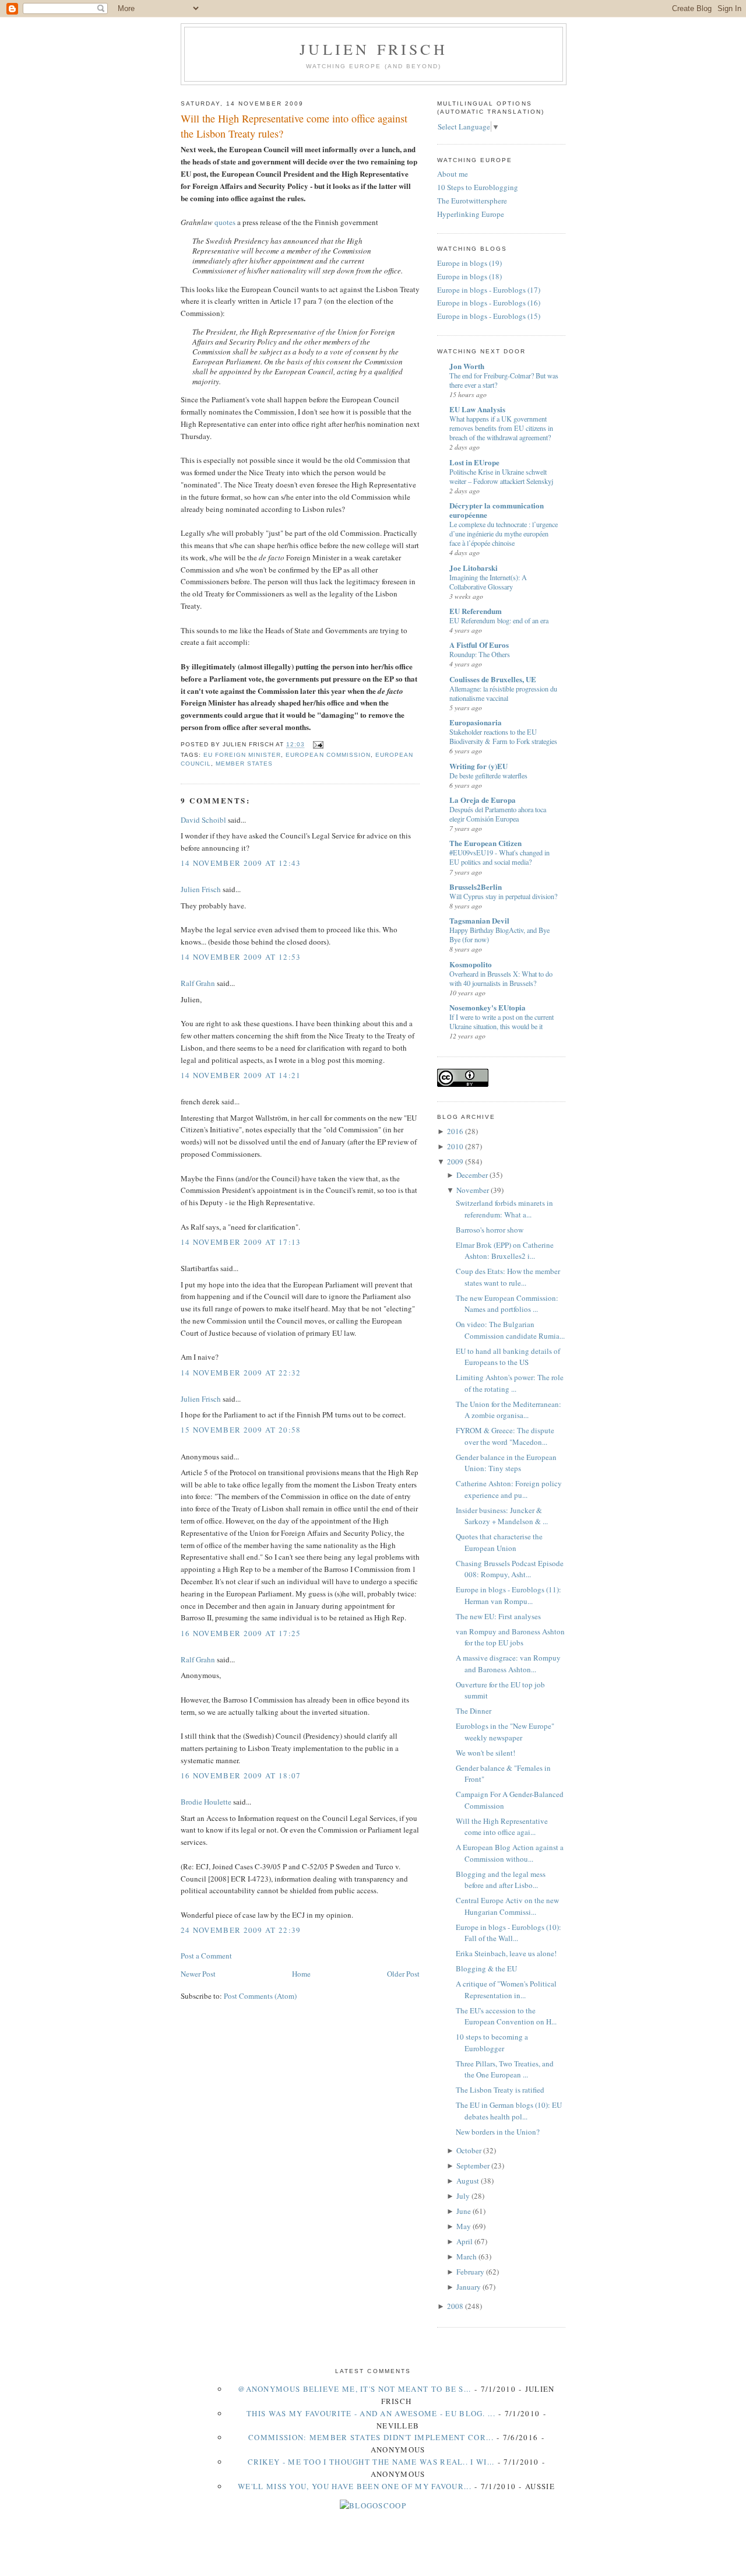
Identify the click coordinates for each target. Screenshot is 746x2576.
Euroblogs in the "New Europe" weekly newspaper (505, 1732)
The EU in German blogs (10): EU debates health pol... (509, 2111)
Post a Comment (206, 1956)
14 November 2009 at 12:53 (241, 957)
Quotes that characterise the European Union (499, 1542)
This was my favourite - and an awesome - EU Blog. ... (371, 2413)
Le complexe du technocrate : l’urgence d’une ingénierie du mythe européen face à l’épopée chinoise (504, 534)
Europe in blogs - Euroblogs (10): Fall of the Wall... (509, 1933)
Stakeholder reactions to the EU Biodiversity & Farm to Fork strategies (503, 736)
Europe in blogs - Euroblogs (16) (489, 303)
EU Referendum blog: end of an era (499, 620)
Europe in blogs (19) (469, 263)
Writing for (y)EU (478, 766)
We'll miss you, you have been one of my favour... (355, 2486)
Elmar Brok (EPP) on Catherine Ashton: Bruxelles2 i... (505, 1251)
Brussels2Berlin (476, 887)
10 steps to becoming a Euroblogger (492, 2042)
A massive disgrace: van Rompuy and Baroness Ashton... (508, 1663)
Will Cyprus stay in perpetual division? (503, 896)
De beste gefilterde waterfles (488, 775)
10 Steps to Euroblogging (478, 187)
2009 (455, 1161)
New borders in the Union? (498, 2132)
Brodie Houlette (206, 1802)
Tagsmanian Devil (479, 920)
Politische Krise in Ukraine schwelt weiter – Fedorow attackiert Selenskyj (501, 476)
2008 (455, 2306)
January (469, 2287)
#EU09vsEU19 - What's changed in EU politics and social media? (499, 857)
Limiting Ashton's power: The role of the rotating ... (510, 1383)
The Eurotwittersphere (472, 201)
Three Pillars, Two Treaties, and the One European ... (505, 2069)
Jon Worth (467, 366)
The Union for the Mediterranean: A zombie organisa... (509, 1410)
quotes (225, 222)
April (465, 2241)
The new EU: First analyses (498, 1616)
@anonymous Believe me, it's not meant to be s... (354, 2389)
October (469, 2150)
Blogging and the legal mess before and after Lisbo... (501, 1880)
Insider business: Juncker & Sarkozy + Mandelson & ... (502, 1516)
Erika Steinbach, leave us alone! (506, 1953)
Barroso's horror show (490, 1230)
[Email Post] (316, 745)
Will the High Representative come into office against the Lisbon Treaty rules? (294, 126)
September (473, 2166)
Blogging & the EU (486, 1968)
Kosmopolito (471, 964)
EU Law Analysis (477, 409)
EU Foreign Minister (242, 755)
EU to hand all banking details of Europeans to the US (508, 1357)
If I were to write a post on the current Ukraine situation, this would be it (502, 1022)
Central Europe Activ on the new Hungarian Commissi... (507, 1906)
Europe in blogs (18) (469, 276)
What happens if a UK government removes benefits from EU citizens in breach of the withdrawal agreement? (501, 428)
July (463, 2196)
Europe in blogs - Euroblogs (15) (489, 316)
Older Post (403, 1974)
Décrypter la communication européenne (497, 510)
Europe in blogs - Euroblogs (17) (489, 290)
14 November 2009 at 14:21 (241, 1075)
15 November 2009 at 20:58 (241, 1430)
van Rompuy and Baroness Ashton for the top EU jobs (510, 1637)
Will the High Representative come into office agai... (502, 1827)
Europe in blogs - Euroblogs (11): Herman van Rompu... (509, 1595)
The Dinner (474, 1711)
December (472, 1175)
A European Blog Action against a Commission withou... (510, 1853)
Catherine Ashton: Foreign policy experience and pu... (509, 1489)
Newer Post (198, 1974)
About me (453, 174)
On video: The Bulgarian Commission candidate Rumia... (510, 1330)
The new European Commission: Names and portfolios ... (507, 1304)
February (470, 2272)
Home (301, 1974)
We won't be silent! (485, 1753)
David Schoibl (203, 820)
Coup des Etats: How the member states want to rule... (508, 1277)
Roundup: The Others (480, 654)
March (467, 2256)
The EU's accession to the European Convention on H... (506, 2016)
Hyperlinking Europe (471, 214)
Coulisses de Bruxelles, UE (493, 679)
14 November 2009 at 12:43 (241, 863)
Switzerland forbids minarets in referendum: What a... (504, 1209)
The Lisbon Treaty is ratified (500, 2090)
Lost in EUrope (474, 462)
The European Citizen (485, 843)
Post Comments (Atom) (260, 1996)
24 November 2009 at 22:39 (241, 1930)
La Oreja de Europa (483, 800)
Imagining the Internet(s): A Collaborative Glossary (488, 582)
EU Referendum (476, 611)
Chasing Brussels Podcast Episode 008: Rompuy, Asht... (510, 1569)
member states (244, 764)
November (473, 1190)
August (468, 2181)
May (464, 2226)
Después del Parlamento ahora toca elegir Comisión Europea (498, 814)
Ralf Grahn (199, 983)
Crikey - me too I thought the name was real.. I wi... (371, 2462)
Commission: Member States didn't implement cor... (371, 2437)
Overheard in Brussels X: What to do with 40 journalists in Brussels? (501, 978)
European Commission (328, 755)
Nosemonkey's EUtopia (488, 1007)
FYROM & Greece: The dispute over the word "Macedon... (505, 1436)
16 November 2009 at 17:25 (241, 1633)
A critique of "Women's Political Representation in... (506, 1989)
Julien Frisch (374, 49)
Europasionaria (476, 722)
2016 (455, 1131)
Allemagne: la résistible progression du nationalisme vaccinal (503, 693)
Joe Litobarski (474, 568)
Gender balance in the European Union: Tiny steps (506, 1463)
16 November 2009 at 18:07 (241, 1775)
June (464, 2211)
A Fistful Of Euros (479, 645)
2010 (455, 1146)
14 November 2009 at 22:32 (241, 1373)
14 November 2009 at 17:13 (241, 1242)
